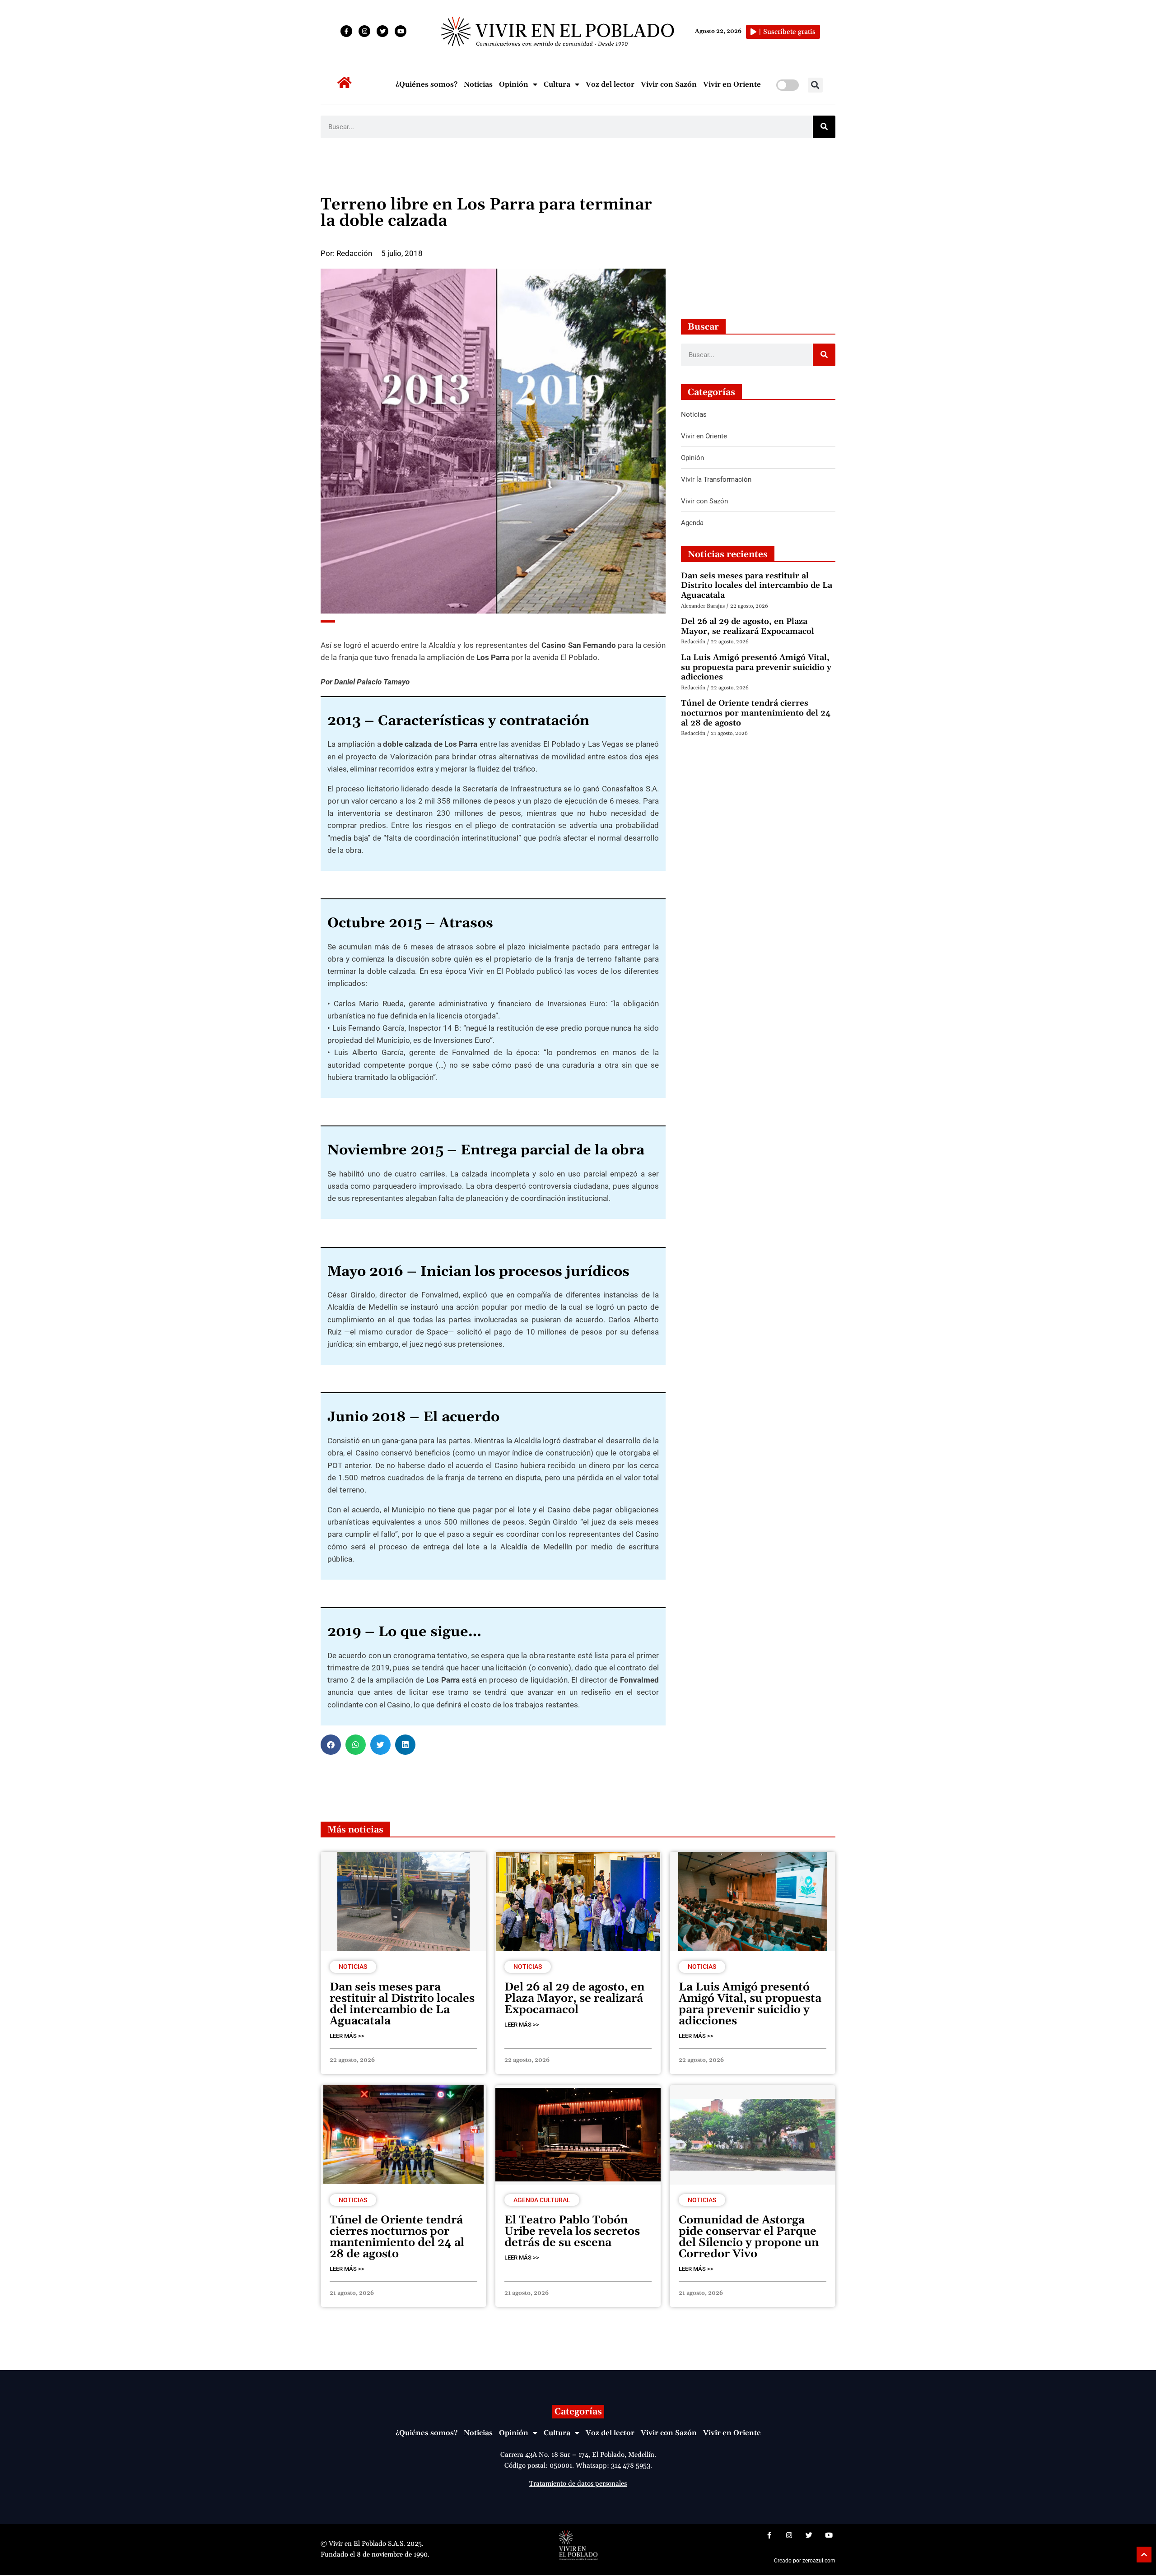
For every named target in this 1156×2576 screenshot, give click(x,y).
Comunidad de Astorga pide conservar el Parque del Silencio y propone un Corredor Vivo (749, 2237)
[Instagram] (364, 31)
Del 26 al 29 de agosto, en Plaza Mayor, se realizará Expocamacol (748, 626)
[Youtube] (401, 31)
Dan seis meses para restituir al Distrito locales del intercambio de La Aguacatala (757, 586)
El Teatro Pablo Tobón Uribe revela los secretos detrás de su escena (572, 2232)
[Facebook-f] (346, 31)
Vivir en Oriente (732, 84)
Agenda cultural (542, 2200)
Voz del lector (610, 84)
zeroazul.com (819, 2561)
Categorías (578, 2412)
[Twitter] (382, 31)
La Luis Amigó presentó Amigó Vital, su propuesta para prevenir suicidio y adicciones (756, 667)
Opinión (514, 84)
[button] (815, 85)
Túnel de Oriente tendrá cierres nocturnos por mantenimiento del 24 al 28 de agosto (756, 713)
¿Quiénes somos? (427, 84)
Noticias (478, 84)
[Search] (824, 127)
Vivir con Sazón (669, 84)
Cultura (557, 84)
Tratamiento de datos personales (578, 2484)
